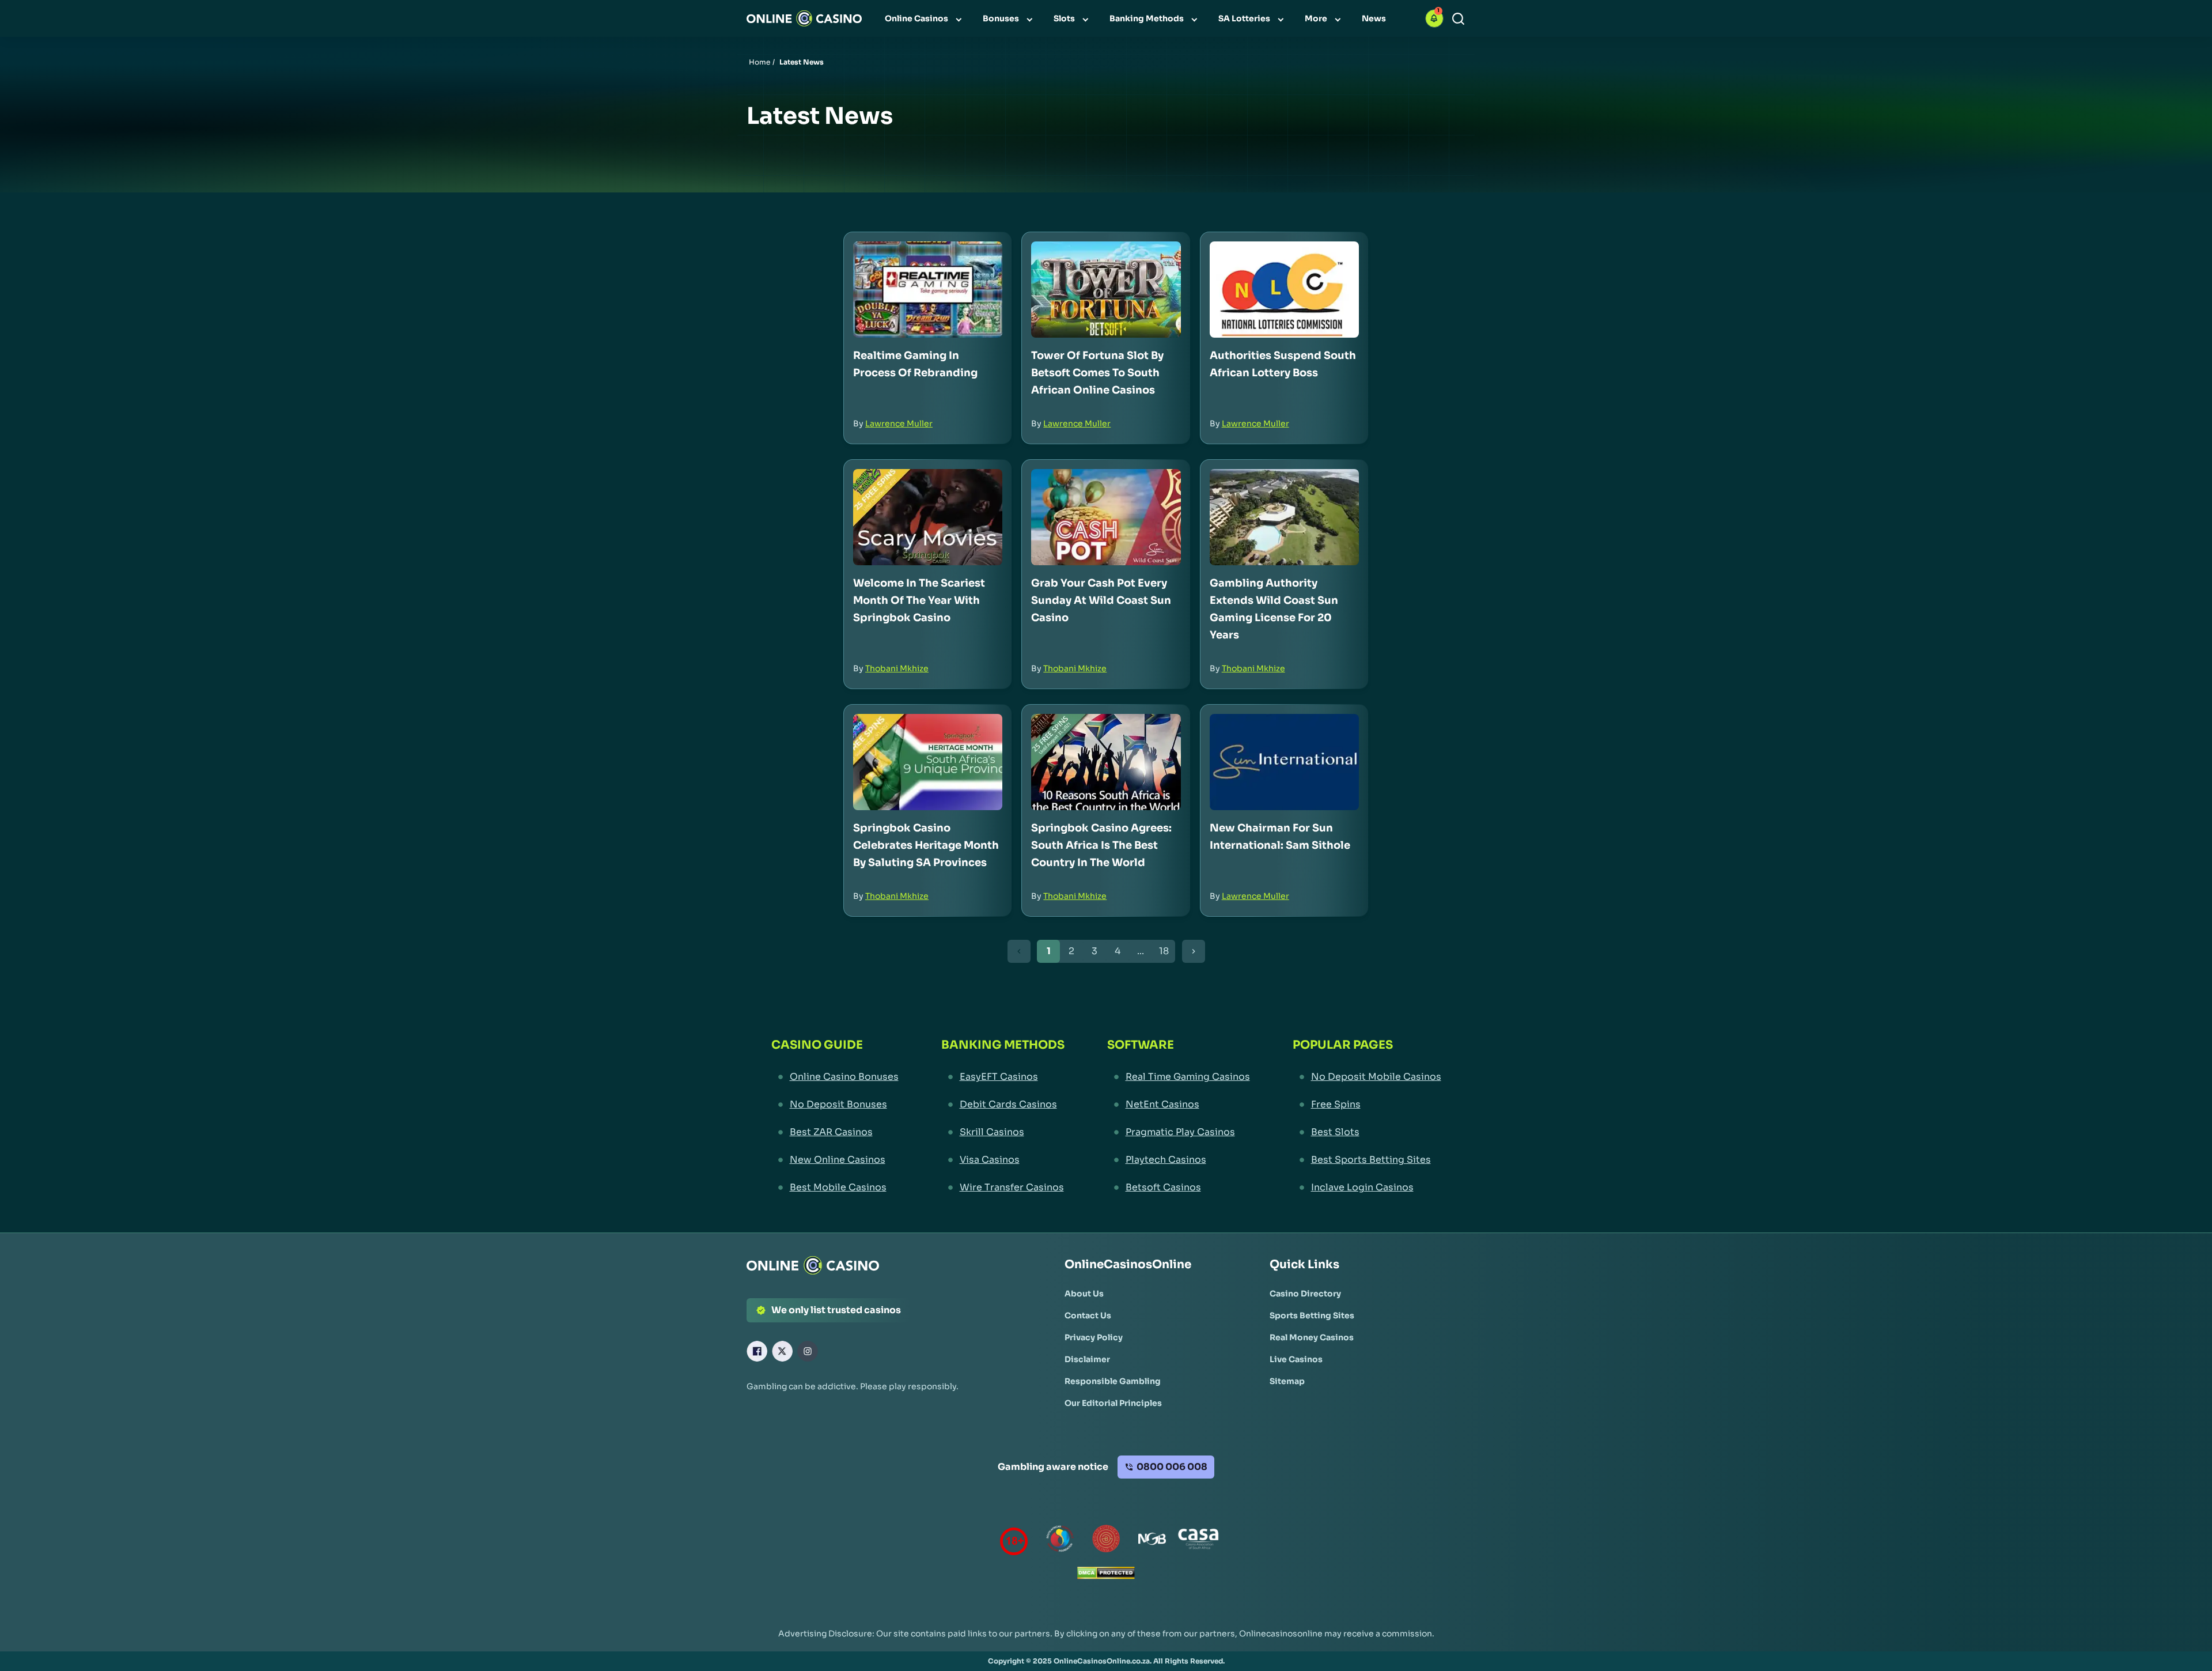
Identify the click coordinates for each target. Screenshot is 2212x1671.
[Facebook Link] (757, 1351)
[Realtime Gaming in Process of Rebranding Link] (928, 290)
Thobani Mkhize (897, 668)
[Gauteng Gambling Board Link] (1106, 1541)
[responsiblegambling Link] (1060, 1541)
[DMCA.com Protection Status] (1106, 1576)
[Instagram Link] (808, 1351)
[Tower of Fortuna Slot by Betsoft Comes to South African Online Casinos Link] (1106, 290)
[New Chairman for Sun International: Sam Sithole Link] (1284, 762)
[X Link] (782, 1351)
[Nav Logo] (804, 18)
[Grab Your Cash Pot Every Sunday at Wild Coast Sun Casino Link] (1106, 517)
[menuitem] (925, 18)
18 (1164, 951)
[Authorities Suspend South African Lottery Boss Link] (1284, 290)
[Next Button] (1194, 951)
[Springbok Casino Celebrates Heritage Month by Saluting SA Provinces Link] (928, 762)
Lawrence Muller (899, 424)
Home (760, 62)
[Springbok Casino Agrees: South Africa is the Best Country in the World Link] (1106, 762)
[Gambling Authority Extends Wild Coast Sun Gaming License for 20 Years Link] (1284, 517)
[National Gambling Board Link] (1152, 1541)
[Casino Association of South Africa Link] (1198, 1541)
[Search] (1458, 19)
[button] (1434, 18)
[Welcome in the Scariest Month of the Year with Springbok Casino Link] (928, 517)
